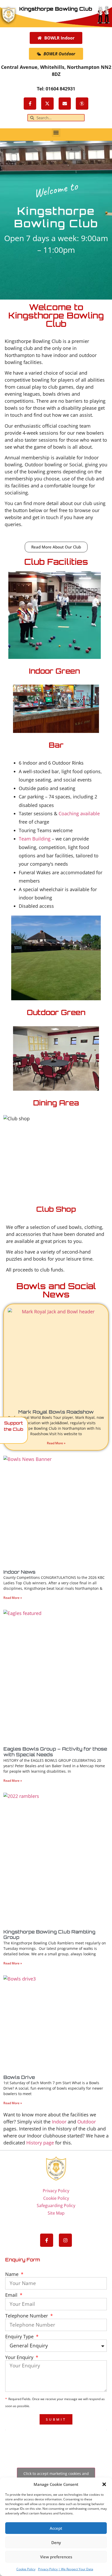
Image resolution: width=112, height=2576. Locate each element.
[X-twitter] (47, 104)
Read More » (56, 1443)
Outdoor (87, 2122)
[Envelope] (65, 104)
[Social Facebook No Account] (82, 104)
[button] (104, 2484)
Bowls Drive (19, 2077)
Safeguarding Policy (56, 2206)
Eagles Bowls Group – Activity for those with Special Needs (55, 1752)
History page (40, 2143)
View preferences (56, 2557)
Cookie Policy (26, 2569)
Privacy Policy (56, 2191)
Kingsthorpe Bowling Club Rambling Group (49, 1935)
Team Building (35, 839)
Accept (56, 2528)
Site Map (56, 2213)
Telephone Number (27, 2316)
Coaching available (79, 813)
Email (12, 2295)
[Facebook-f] (30, 104)
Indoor (59, 2122)
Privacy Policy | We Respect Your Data (66, 2569)
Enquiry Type (20, 2337)
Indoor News (19, 1572)
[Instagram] (65, 2240)
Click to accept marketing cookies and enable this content (56, 2476)
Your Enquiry (20, 2358)
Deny (56, 2542)
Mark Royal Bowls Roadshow (56, 1412)
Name (13, 2274)
